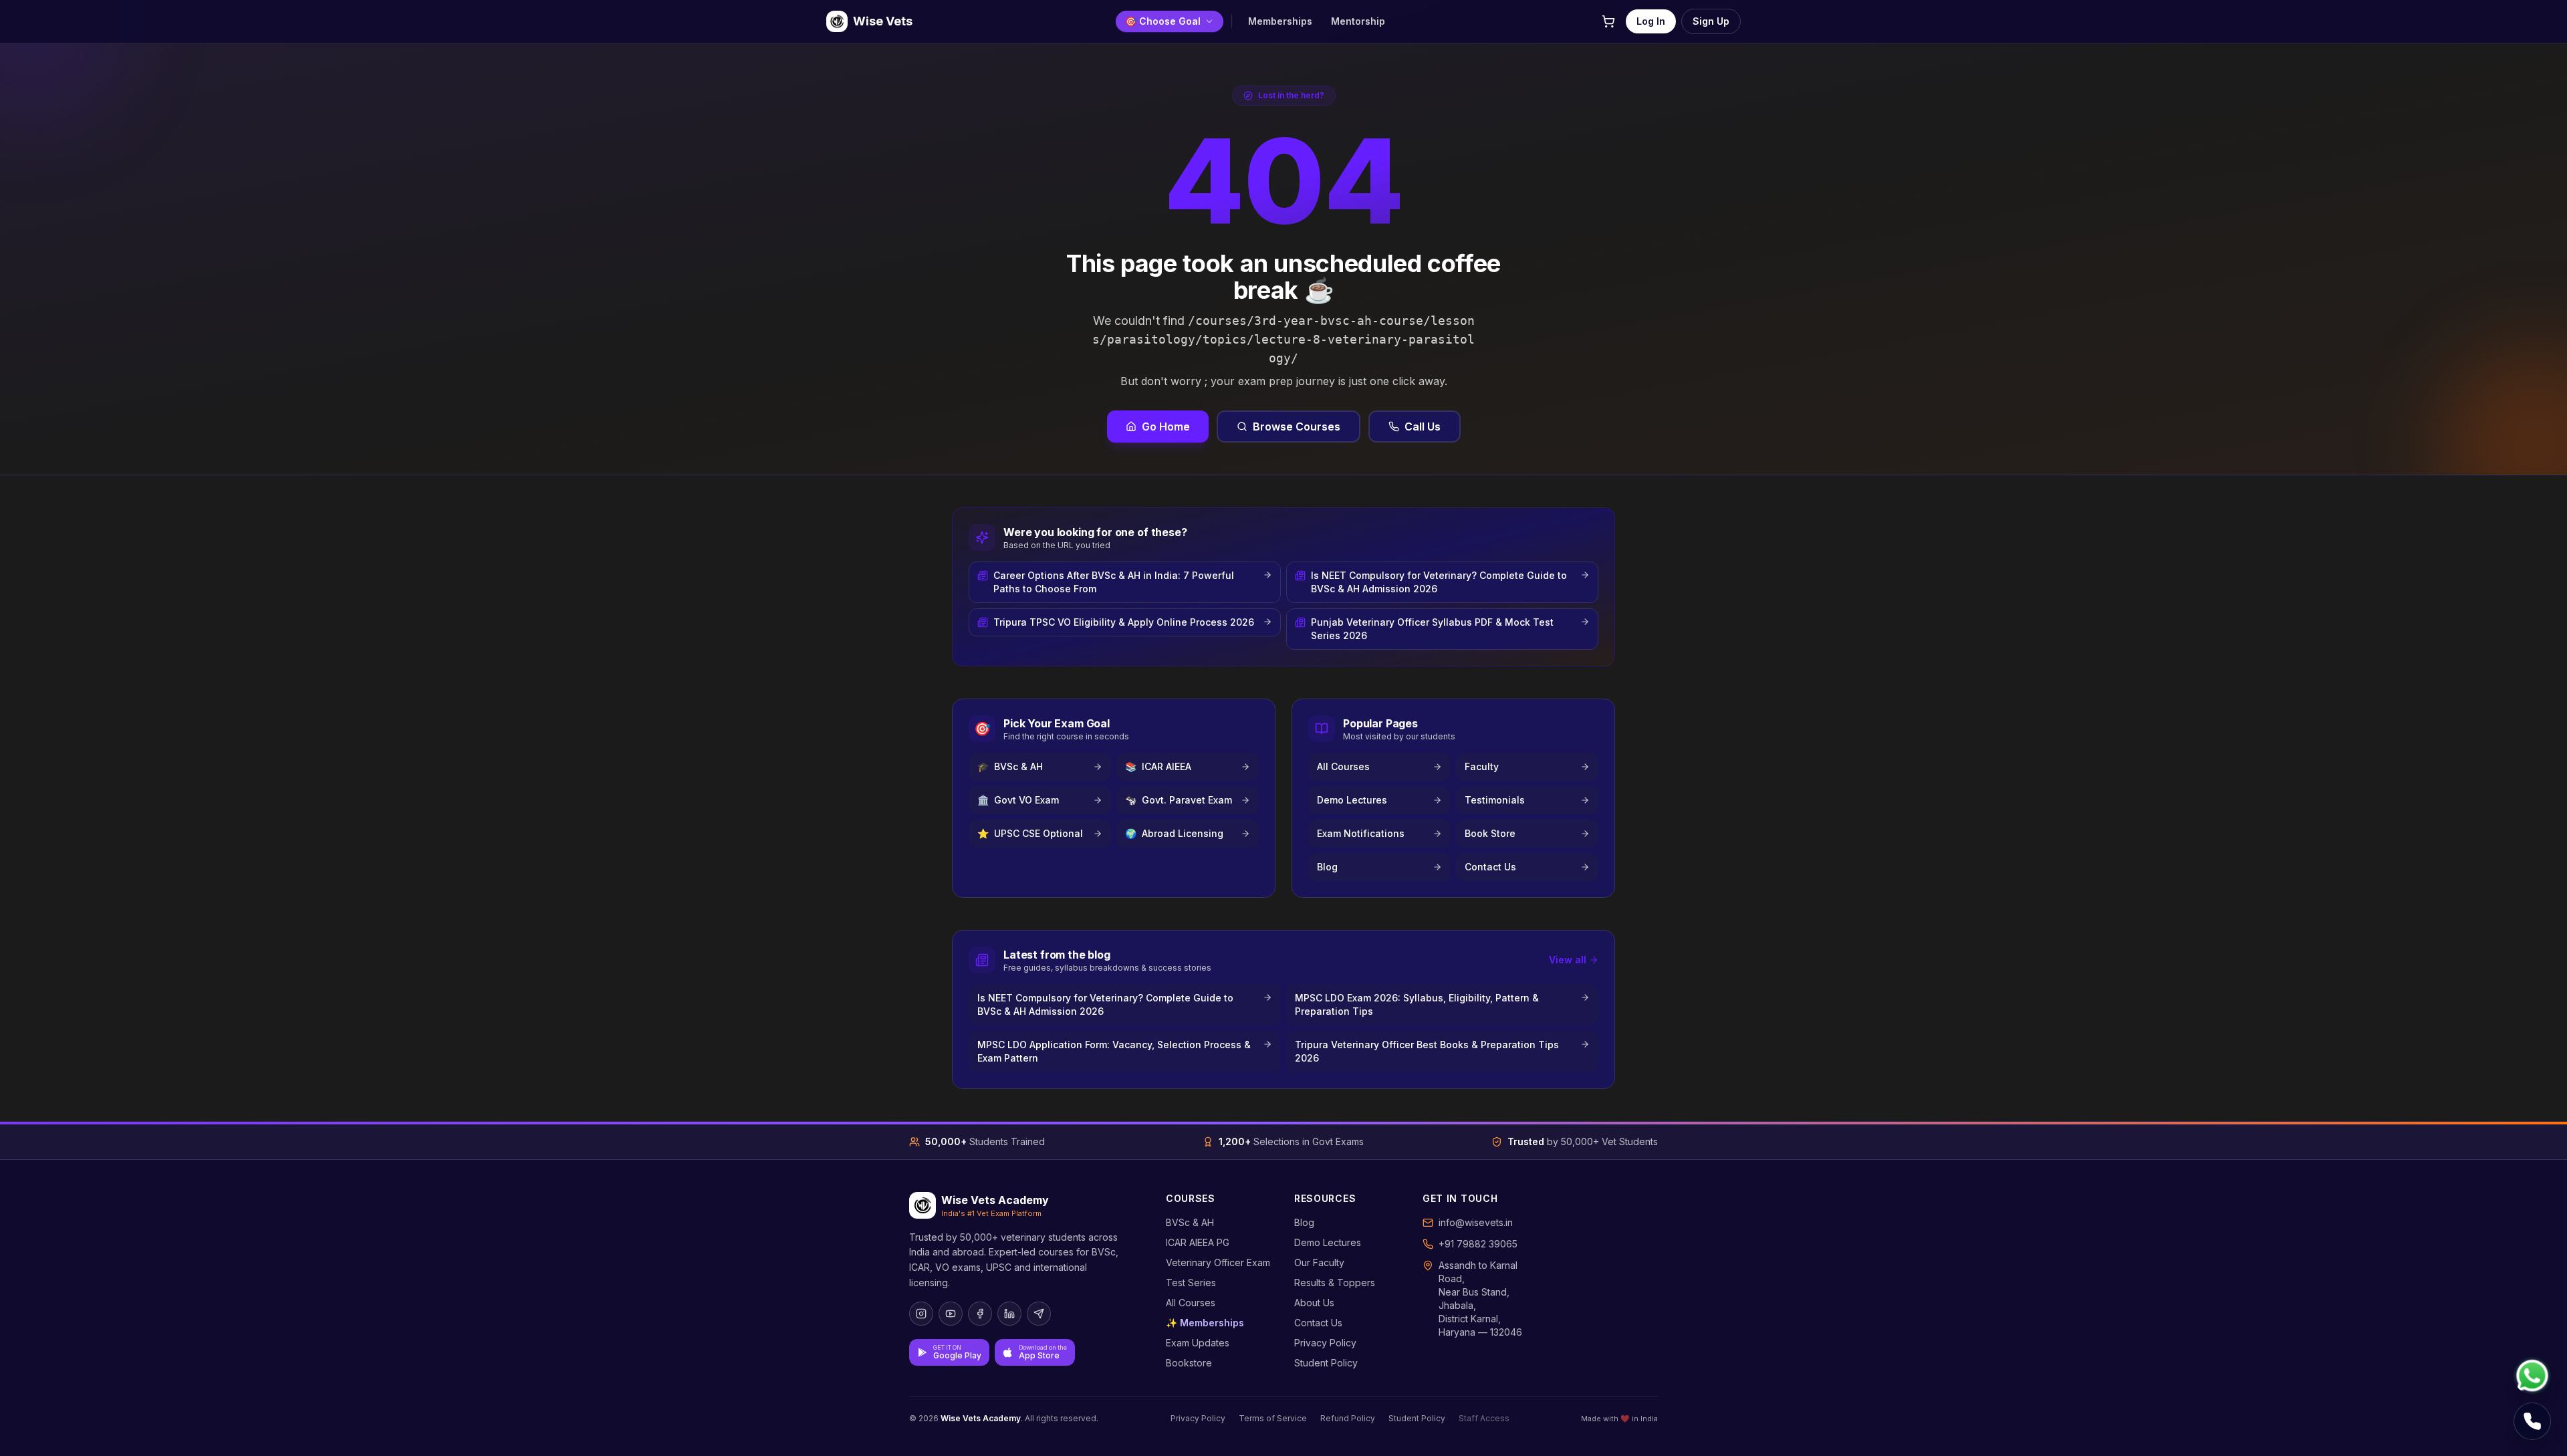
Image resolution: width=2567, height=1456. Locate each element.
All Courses (1191, 1303)
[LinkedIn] (1009, 1314)
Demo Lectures (1328, 1242)
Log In (1651, 21)
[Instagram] (921, 1314)
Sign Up (1711, 21)
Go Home (1166, 427)
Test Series (1191, 1283)
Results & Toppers (1335, 1283)
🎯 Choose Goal (1163, 21)
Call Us (1423, 427)
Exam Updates (1198, 1343)
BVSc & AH (1190, 1222)
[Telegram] (1039, 1314)
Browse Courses (1297, 427)
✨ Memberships (1205, 1323)
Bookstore (1189, 1363)
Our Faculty (1319, 1262)
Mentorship (1358, 21)
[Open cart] (1608, 21)
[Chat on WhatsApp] (2532, 1376)
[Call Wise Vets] (2532, 1421)
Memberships (1280, 21)
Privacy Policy (1325, 1343)
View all (1568, 960)
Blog (1304, 1222)
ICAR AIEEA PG (1198, 1242)
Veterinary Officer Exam (1218, 1262)
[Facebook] (980, 1314)
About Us (1314, 1303)
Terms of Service (1273, 1418)
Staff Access (1484, 1418)
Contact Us (1318, 1323)
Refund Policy (1348, 1418)
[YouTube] (951, 1314)
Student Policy (1326, 1363)
